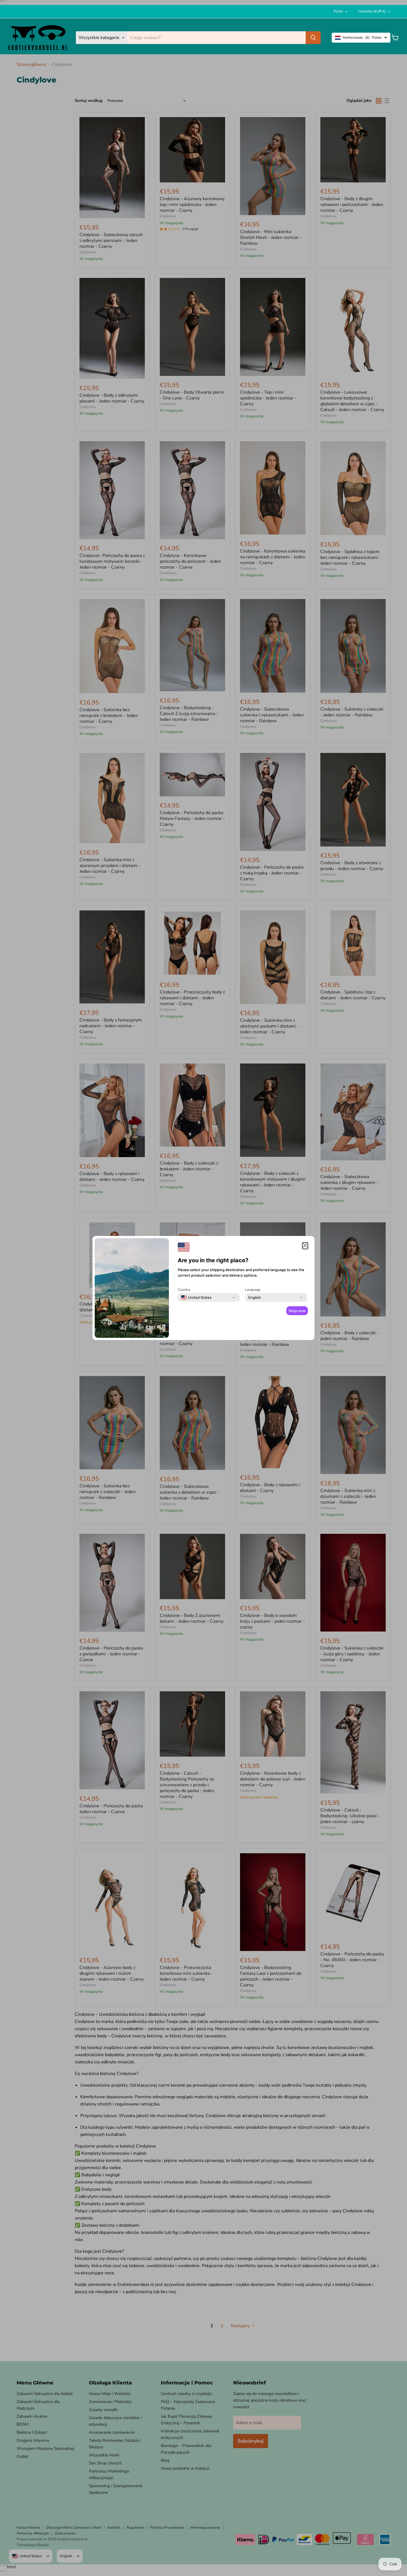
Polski (338, 11)
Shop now (297, 1311)
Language (253, 1290)
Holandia (372, 11)
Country (184, 1290)
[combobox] (196, 1297)
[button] (305, 1246)
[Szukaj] (313, 38)
